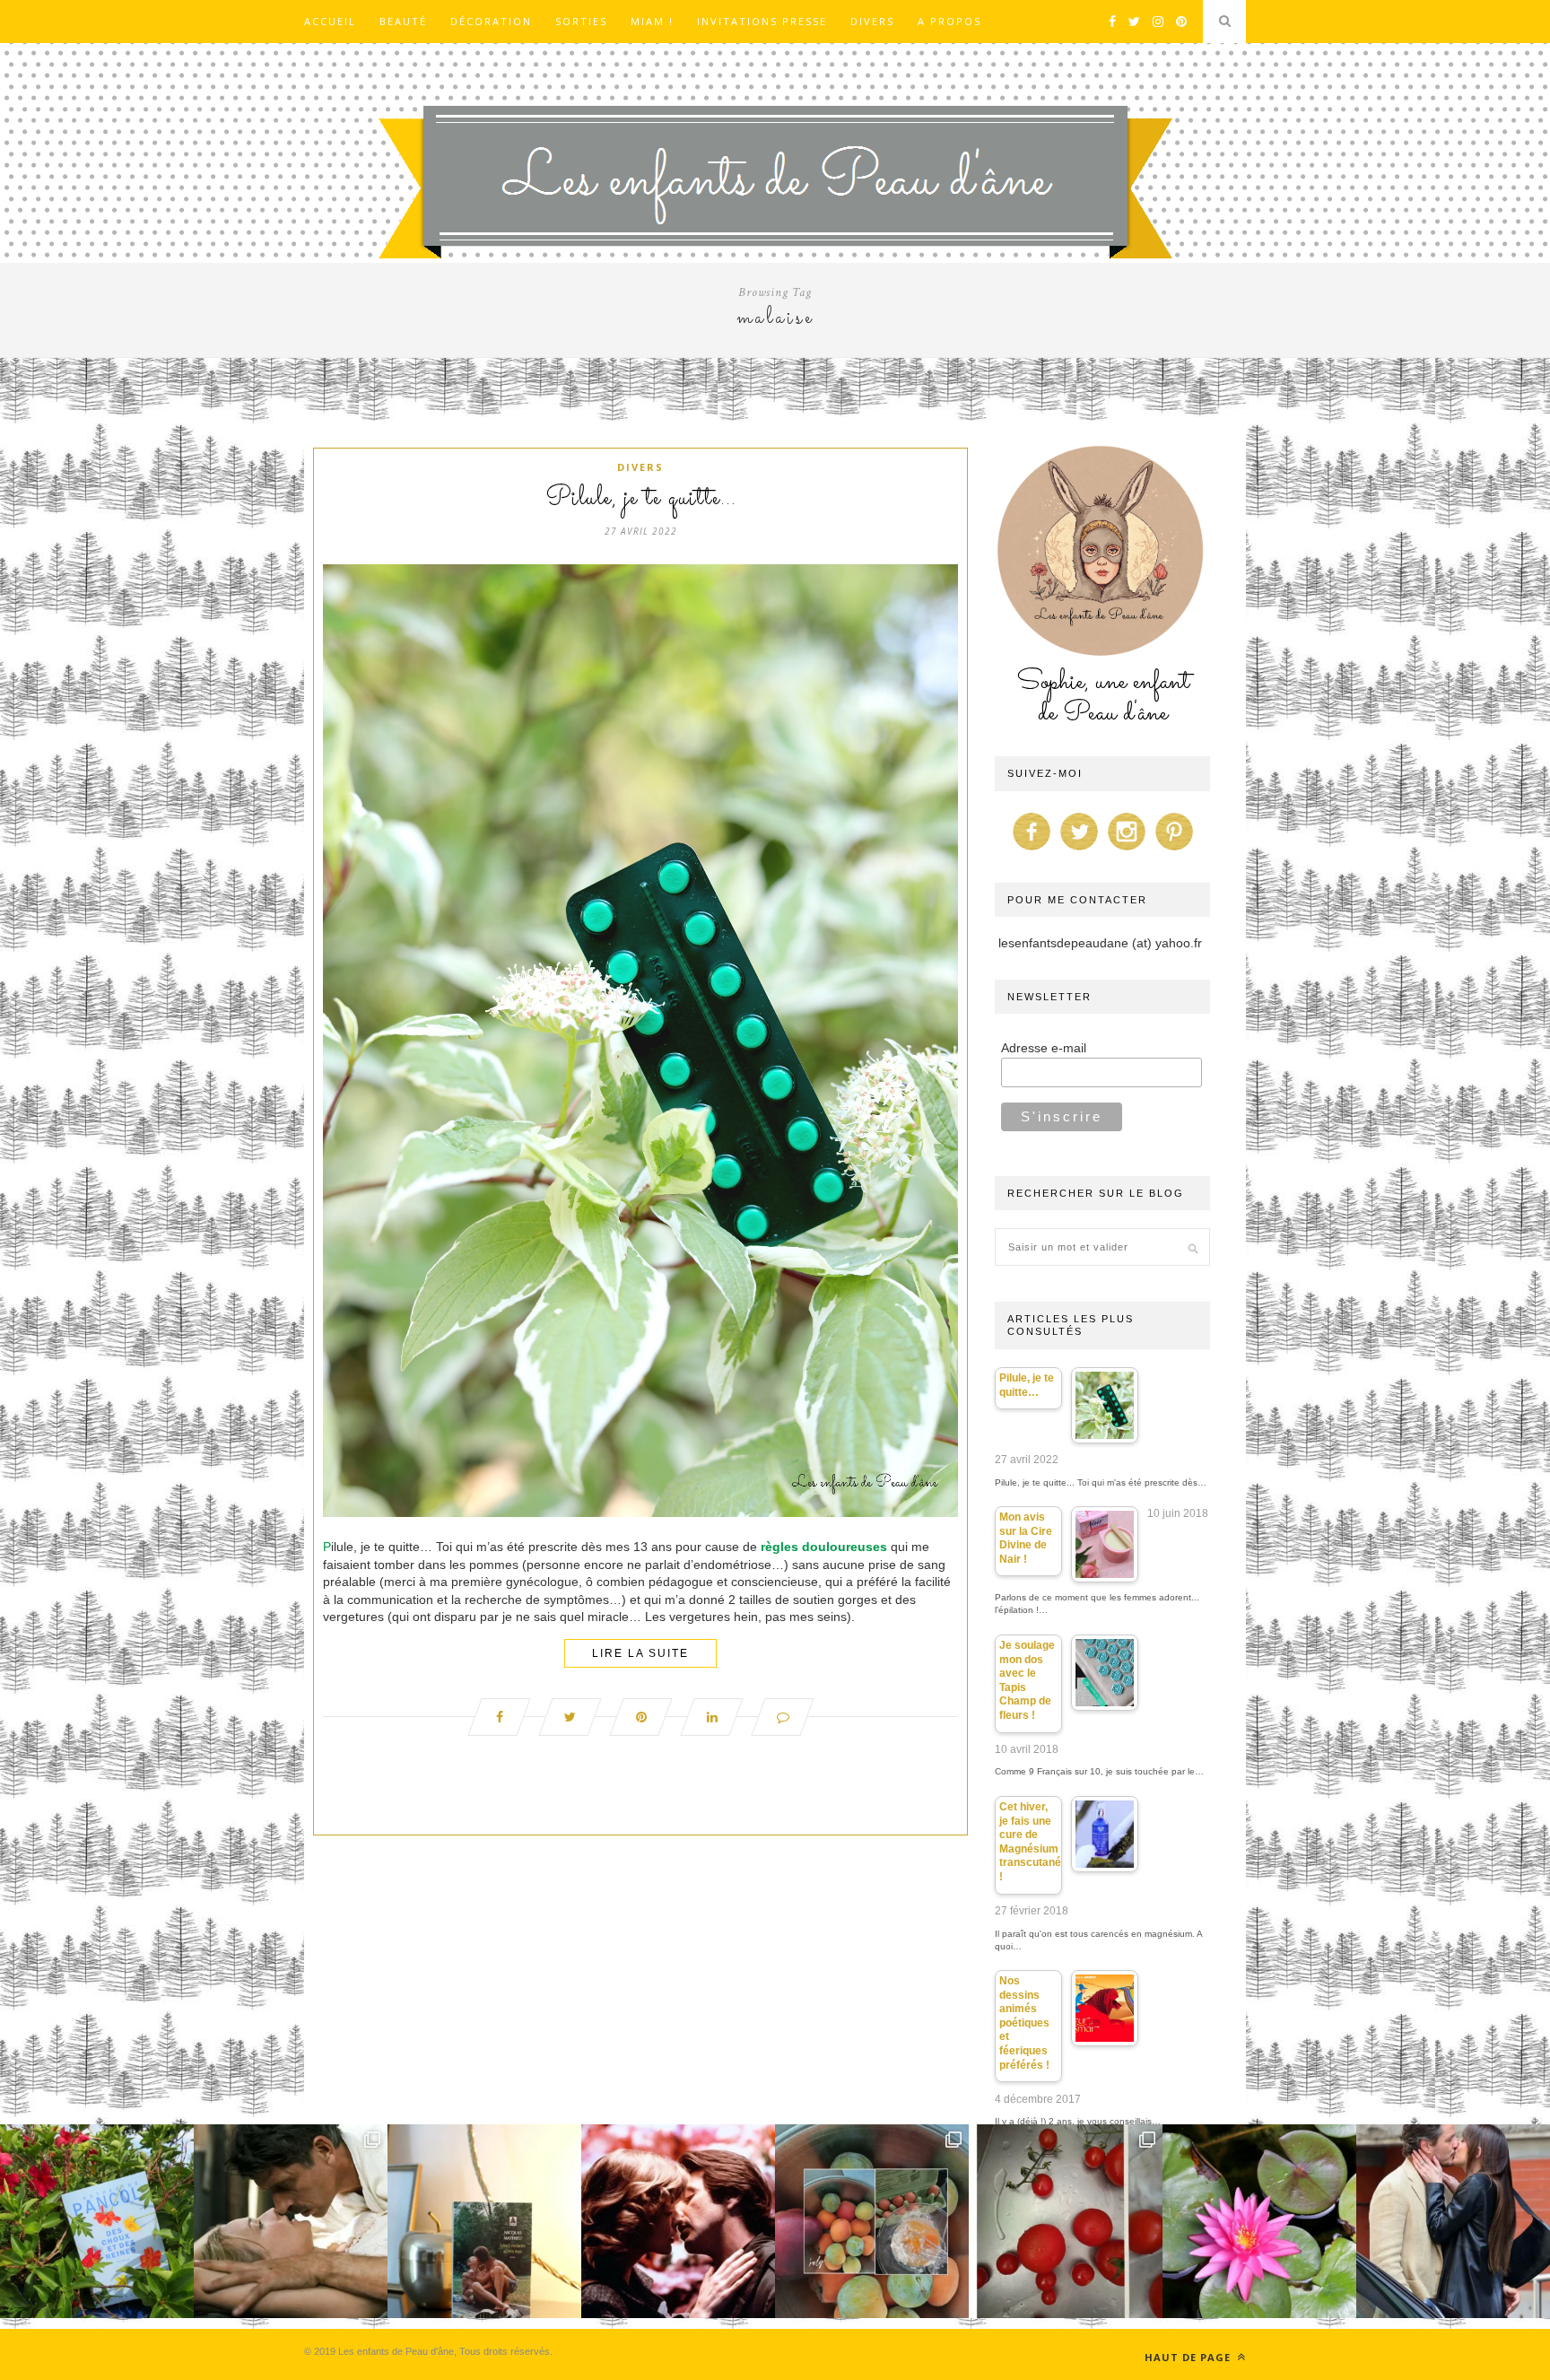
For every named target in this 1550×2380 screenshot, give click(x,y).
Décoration (491, 21)
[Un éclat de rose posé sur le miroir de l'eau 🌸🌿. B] (1259, 2221)
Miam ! (652, 21)
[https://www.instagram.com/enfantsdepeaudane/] (1127, 850)
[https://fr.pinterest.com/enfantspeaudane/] (1174, 850)
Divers (872, 21)
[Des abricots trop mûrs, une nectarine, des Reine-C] (872, 2221)
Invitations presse (762, 21)
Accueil (330, 21)
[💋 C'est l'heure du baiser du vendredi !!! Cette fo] (678, 2221)
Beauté (403, 21)
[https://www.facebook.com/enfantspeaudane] (1032, 850)
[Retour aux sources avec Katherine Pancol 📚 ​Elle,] (97, 2221)
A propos (949, 21)
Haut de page (1189, 2357)
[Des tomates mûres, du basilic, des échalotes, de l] (1066, 2221)
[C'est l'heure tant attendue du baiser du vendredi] (291, 2221)
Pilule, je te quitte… (641, 499)
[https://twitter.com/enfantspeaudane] (1079, 850)
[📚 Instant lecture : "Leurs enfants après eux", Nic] (484, 2221)
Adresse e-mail (1044, 1048)
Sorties (581, 21)
